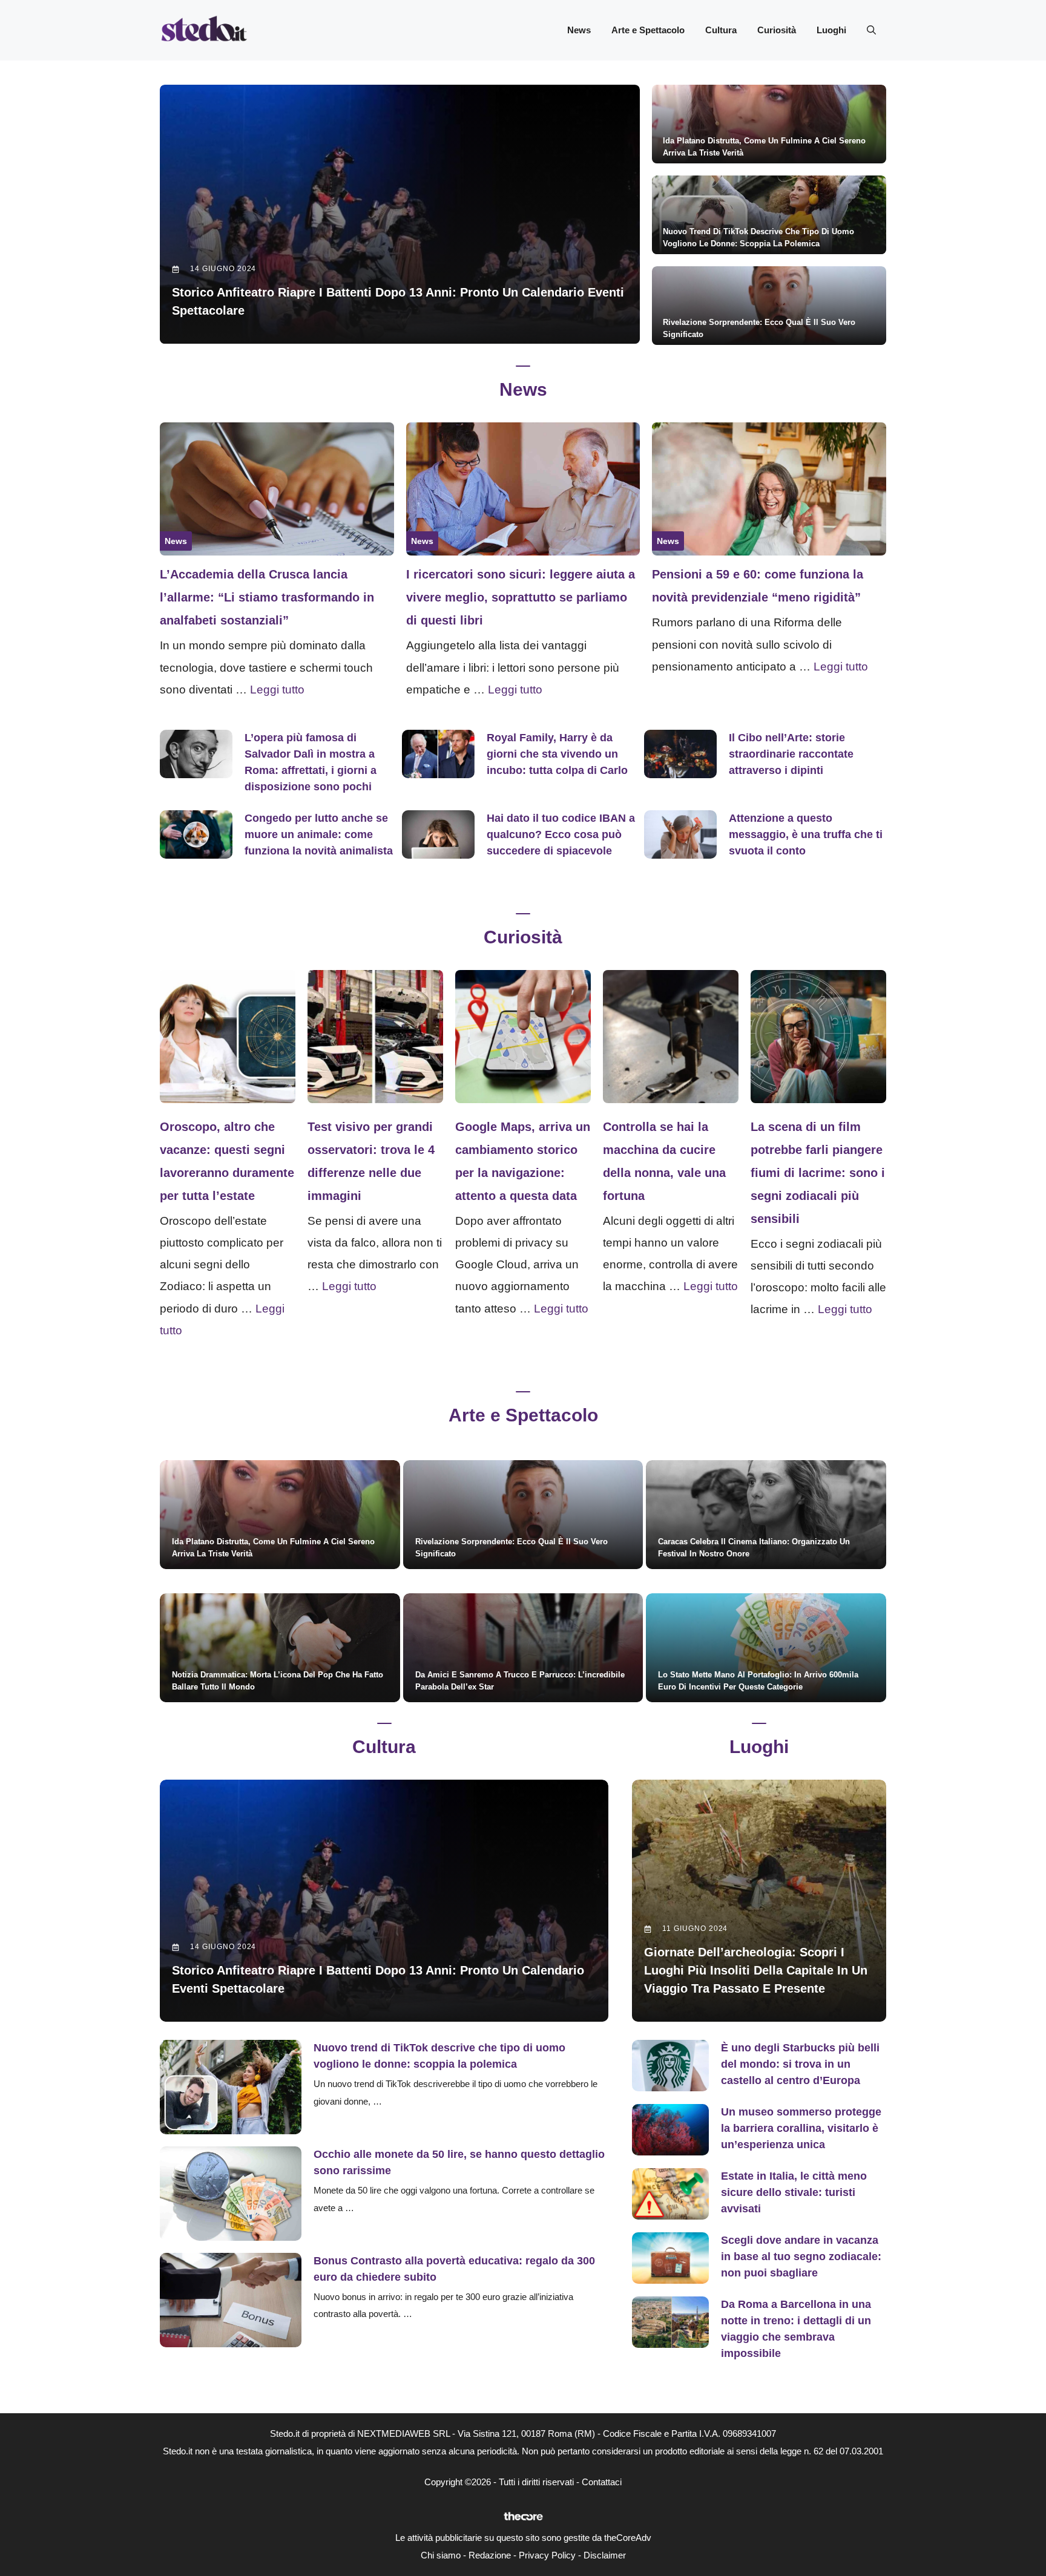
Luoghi (831, 30)
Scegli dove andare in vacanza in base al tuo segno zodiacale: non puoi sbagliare (801, 2256)
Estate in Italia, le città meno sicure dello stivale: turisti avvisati (794, 2192)
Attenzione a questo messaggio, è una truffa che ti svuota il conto (806, 834)
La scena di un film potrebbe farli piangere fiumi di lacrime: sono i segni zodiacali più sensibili (818, 1173)
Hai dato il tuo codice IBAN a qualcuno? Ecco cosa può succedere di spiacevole (561, 834)
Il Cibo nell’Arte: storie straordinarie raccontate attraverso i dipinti (791, 754)
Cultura (721, 30)
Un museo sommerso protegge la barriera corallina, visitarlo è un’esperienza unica (801, 2128)
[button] (871, 30)
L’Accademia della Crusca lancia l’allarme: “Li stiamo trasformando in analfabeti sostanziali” (267, 597)
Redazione (490, 2555)
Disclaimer (605, 2555)
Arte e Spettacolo (648, 30)
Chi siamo (441, 2555)
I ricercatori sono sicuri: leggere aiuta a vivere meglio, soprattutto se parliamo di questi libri (521, 597)
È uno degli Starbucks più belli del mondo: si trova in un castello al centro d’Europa (800, 2064)
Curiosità (777, 30)
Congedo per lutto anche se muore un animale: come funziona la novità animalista (319, 834)
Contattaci (602, 2482)
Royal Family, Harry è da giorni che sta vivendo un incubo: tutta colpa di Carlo (557, 754)
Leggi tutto (277, 690)
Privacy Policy (547, 2555)
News (579, 30)
